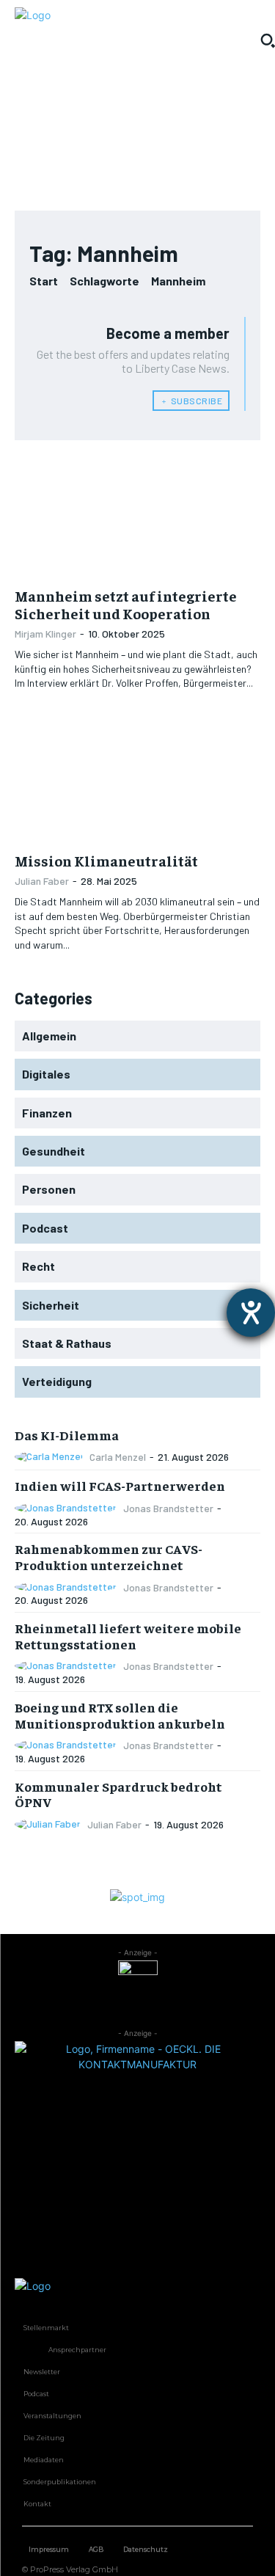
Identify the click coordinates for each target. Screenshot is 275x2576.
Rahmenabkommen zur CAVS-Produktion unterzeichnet (109, 1557)
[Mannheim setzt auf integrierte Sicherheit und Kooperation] (137, 517)
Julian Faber (42, 881)
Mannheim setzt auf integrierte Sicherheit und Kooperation (126, 604)
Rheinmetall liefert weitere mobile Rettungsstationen (128, 1636)
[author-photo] (51, 1457)
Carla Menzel (118, 1457)
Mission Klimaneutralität (106, 860)
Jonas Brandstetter (168, 1508)
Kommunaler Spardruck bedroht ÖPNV (118, 1794)
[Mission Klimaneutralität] (137, 781)
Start (44, 281)
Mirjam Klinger (45, 634)
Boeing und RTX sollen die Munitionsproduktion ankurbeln (120, 1715)
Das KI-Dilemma (67, 1435)
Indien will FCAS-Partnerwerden (120, 1485)
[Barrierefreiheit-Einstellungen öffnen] (251, 1313)
